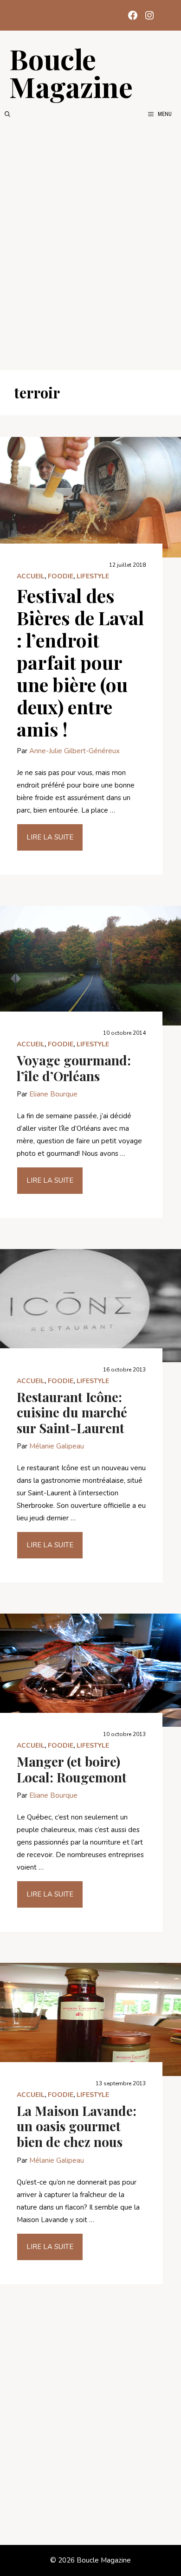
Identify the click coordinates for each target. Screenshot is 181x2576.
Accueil (31, 576)
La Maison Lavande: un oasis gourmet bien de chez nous (77, 2126)
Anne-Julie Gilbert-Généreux (74, 751)
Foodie (61, 576)
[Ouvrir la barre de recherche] (7, 114)
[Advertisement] (90, 244)
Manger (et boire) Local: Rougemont (72, 1769)
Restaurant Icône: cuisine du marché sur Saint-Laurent (72, 1412)
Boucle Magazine (71, 72)
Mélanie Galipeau (57, 1446)
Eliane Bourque (53, 1094)
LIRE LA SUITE (50, 837)
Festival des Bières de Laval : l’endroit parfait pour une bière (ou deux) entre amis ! (80, 662)
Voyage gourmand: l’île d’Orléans (74, 1068)
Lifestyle (93, 576)
